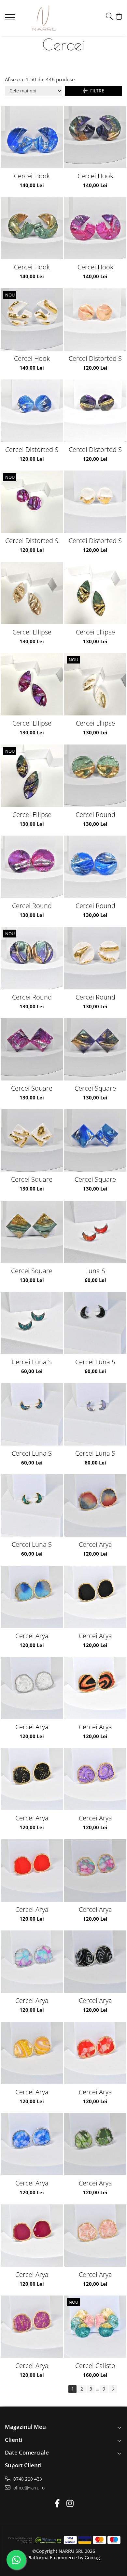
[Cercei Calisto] (95, 2327)
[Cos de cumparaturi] (119, 16)
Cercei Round (95, 815)
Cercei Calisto (95, 2366)
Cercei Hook (32, 176)
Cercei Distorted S (95, 358)
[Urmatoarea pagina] (113, 2389)
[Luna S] (95, 1232)
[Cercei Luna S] (32, 1323)
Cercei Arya (95, 1544)
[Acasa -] (44, 18)
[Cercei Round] (95, 776)
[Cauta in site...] (109, 16)
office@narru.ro (28, 2488)
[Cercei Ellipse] (32, 593)
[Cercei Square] (32, 1049)
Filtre (96, 91)
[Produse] (11, 19)
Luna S (95, 1271)
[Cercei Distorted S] (95, 320)
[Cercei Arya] (95, 1505)
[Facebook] (57, 2504)
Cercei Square (32, 1088)
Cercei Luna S (32, 1362)
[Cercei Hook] (32, 137)
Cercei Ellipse (32, 632)
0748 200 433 (27, 2479)
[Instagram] (70, 2504)
